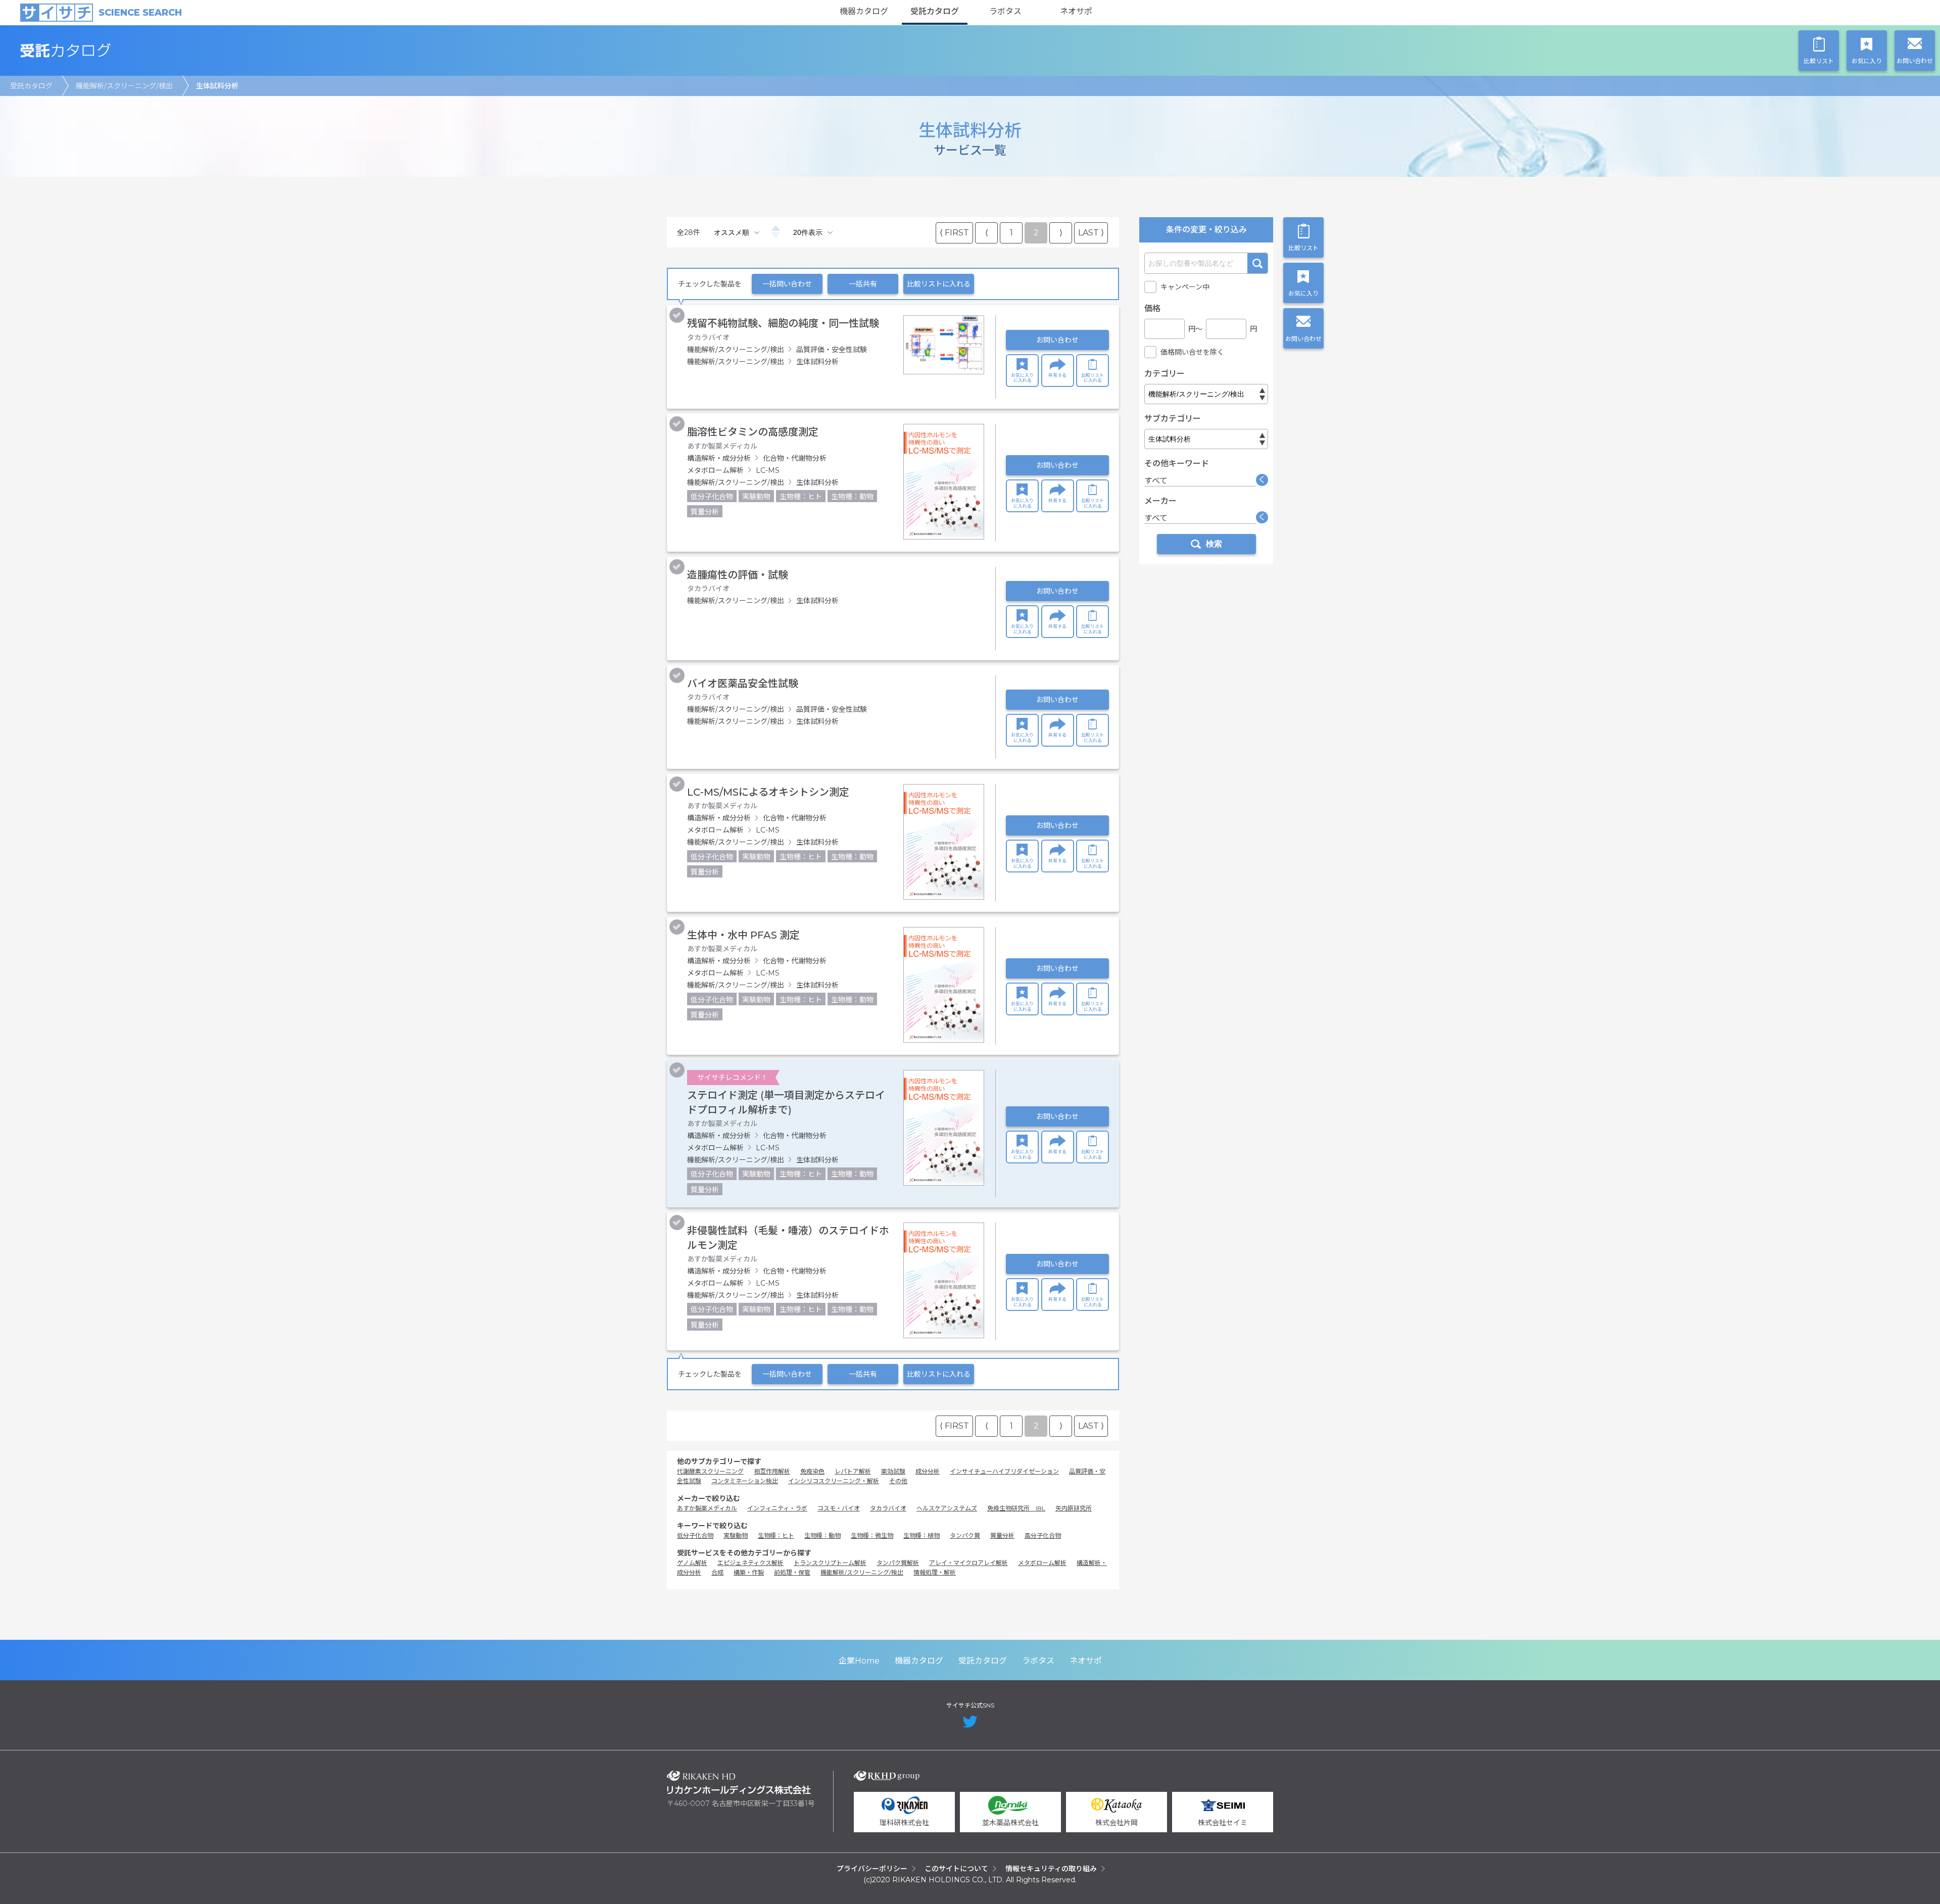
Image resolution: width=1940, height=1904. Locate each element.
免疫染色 (812, 1471)
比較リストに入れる (939, 284)
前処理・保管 (792, 1572)
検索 (1257, 263)
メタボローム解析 (1042, 1563)
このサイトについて (956, 1869)
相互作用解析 (772, 1471)
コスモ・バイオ (839, 1508)
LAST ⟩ (1091, 233)
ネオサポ (1076, 11)
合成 (717, 1572)
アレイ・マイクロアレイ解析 (968, 1563)
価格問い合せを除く (1192, 352)
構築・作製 (749, 1572)
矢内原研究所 (1074, 1508)
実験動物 (736, 1535)
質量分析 (1002, 1535)
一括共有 (863, 284)
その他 (898, 1481)
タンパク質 (965, 1535)
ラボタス (1005, 11)
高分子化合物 (1043, 1535)
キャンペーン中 (1185, 287)
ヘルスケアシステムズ (947, 1508)
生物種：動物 (822, 1535)
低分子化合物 (695, 1535)
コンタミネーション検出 (745, 1481)
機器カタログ (864, 11)
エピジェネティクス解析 (750, 1563)
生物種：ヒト (776, 1535)
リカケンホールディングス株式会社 (739, 1783)
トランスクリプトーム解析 (830, 1563)
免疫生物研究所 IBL (1016, 1508)
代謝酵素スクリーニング (710, 1471)
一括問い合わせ (787, 284)
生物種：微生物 (872, 1535)
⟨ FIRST (954, 233)
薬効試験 (893, 1471)
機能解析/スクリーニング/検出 (124, 86)
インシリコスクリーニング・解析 (834, 1481)
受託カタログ (935, 11)
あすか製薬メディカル (707, 1508)
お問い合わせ (1057, 340)
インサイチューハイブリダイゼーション (1004, 1471)
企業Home (859, 1661)
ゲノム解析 (692, 1563)
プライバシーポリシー (872, 1869)
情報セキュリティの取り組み (1051, 1869)
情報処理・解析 (935, 1572)
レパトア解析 (853, 1471)
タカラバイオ (888, 1508)
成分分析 (928, 1471)
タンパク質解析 (898, 1563)
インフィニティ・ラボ (777, 1508)
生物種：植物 (922, 1535)
